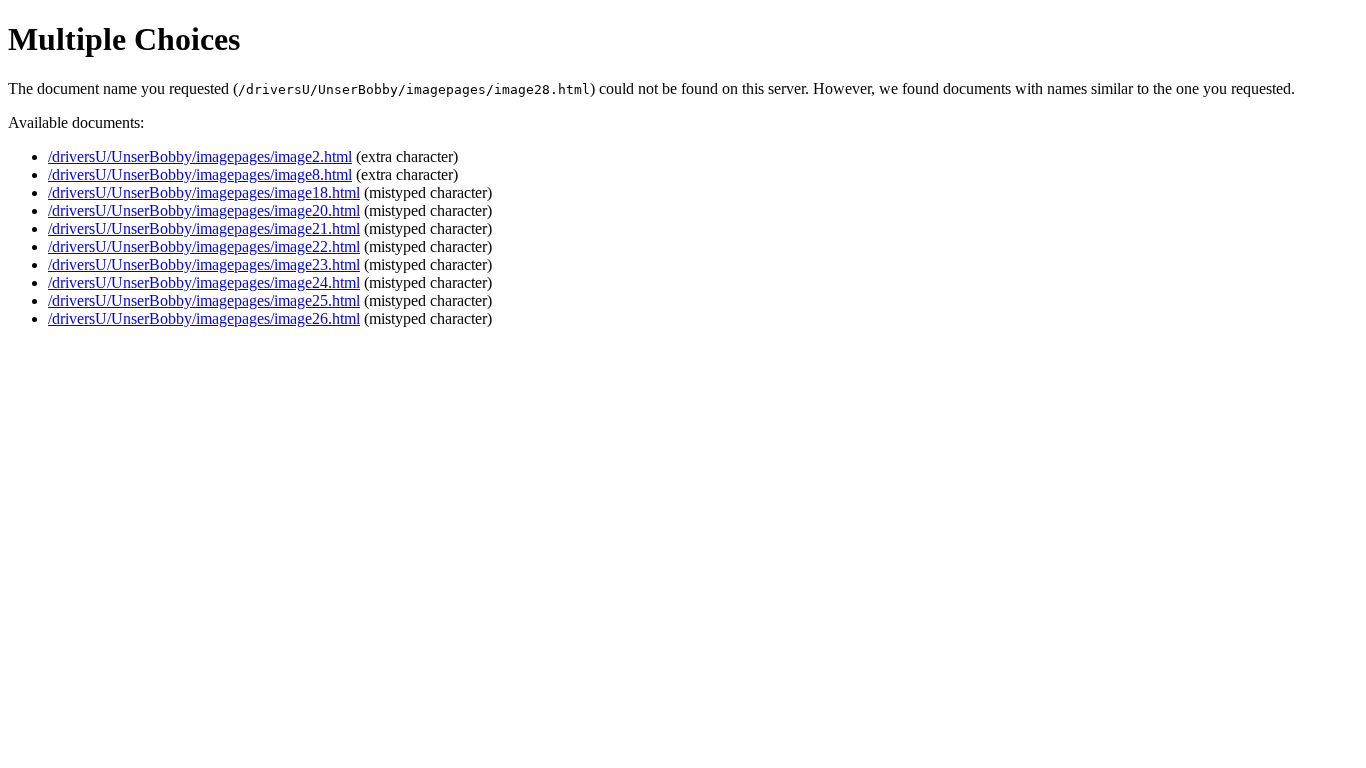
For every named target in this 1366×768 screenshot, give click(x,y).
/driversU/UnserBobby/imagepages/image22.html (204, 246)
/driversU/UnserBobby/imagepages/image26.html (204, 318)
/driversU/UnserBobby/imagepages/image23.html (204, 264)
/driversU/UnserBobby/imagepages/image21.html (204, 228)
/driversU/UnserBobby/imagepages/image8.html (200, 174)
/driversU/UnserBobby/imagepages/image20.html (204, 210)
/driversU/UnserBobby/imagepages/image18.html (204, 192)
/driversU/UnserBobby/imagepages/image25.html (204, 300)
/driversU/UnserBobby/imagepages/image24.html (204, 282)
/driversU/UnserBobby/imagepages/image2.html (200, 156)
